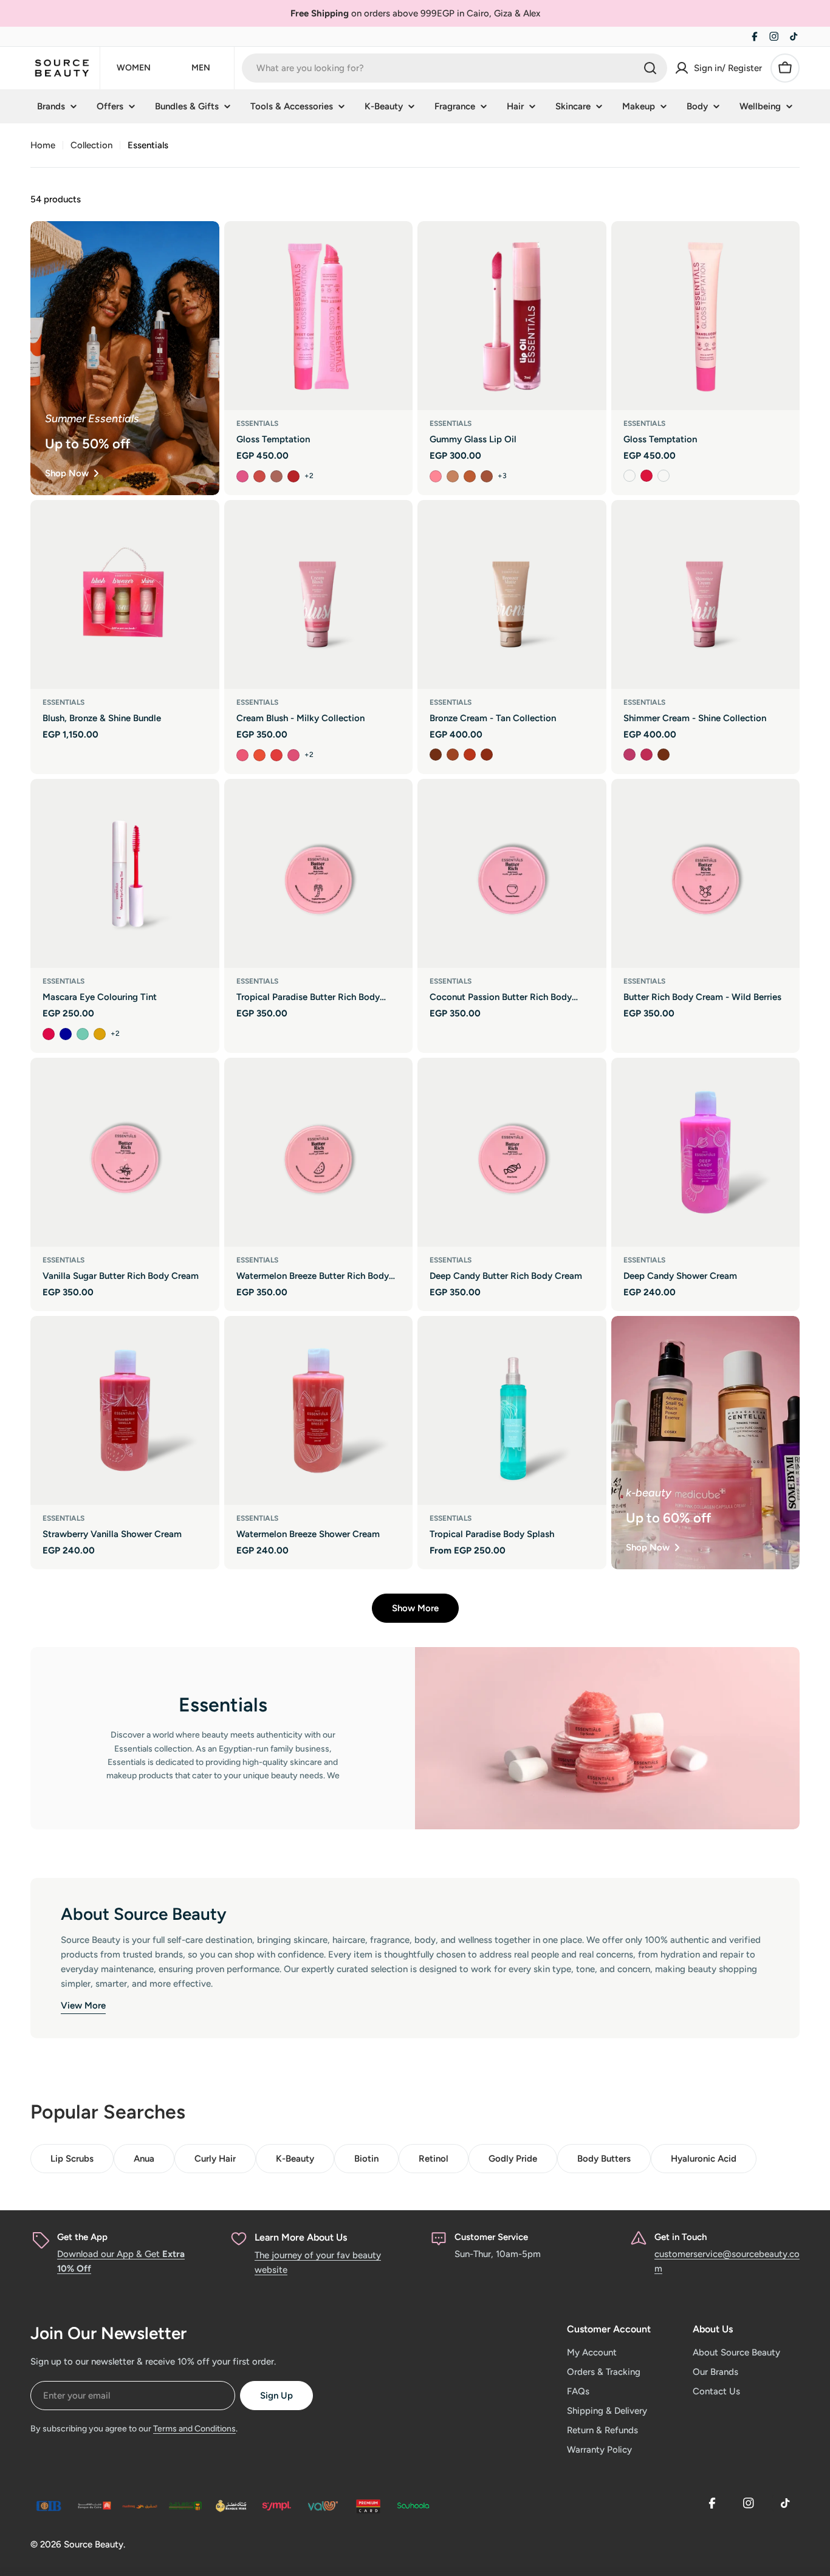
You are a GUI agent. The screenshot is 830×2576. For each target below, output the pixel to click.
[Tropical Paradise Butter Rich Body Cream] (319, 873)
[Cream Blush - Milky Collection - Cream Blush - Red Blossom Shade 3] (276, 755)
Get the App (82, 2237)
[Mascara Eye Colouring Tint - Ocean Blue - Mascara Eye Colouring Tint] (66, 1034)
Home (43, 145)
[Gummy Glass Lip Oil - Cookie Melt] (453, 476)
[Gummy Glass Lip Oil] (512, 316)
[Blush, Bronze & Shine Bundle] (125, 594)
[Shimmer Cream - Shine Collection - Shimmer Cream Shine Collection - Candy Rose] (629, 755)
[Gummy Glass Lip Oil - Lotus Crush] (470, 476)
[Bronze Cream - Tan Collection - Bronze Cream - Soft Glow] (453, 755)
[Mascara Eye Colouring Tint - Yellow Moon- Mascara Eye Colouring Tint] (100, 1034)
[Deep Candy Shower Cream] (706, 1152)
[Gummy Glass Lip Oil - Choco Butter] (487, 476)
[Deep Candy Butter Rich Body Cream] (512, 1152)
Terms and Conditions (194, 2429)
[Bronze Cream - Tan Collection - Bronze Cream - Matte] (436, 755)
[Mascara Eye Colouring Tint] (125, 873)
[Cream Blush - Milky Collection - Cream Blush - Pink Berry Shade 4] (293, 755)
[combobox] (454, 68)
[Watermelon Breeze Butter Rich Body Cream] (319, 1152)
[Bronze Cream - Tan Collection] (512, 594)
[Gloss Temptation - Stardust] (629, 476)
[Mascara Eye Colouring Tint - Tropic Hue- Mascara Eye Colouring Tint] (83, 1034)
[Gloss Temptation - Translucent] (664, 476)
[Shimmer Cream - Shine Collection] (706, 594)
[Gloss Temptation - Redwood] (293, 476)
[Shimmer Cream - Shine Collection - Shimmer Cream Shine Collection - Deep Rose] (647, 755)
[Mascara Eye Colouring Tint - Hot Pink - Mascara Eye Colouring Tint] (49, 1034)
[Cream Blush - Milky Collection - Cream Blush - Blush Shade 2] (259, 755)
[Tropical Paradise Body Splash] (512, 1410)
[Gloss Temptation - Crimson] (647, 476)
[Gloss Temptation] (319, 316)
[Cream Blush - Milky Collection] (319, 594)
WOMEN (134, 68)
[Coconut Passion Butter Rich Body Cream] (512, 873)
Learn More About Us (301, 2237)
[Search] (650, 68)
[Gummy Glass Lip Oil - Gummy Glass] (436, 476)
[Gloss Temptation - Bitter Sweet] (259, 476)
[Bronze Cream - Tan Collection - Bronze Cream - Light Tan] (470, 755)
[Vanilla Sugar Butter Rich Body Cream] (125, 1152)
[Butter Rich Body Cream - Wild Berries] (706, 873)
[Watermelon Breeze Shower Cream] (319, 1410)
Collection (91, 145)
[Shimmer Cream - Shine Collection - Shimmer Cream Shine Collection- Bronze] (664, 755)
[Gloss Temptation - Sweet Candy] (242, 476)
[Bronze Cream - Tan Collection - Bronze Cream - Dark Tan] (487, 755)
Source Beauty (94, 2544)
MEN (201, 68)
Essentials (257, 423)
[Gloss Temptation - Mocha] (276, 476)
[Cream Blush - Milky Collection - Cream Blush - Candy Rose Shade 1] (242, 755)
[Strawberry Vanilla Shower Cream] (125, 1410)
